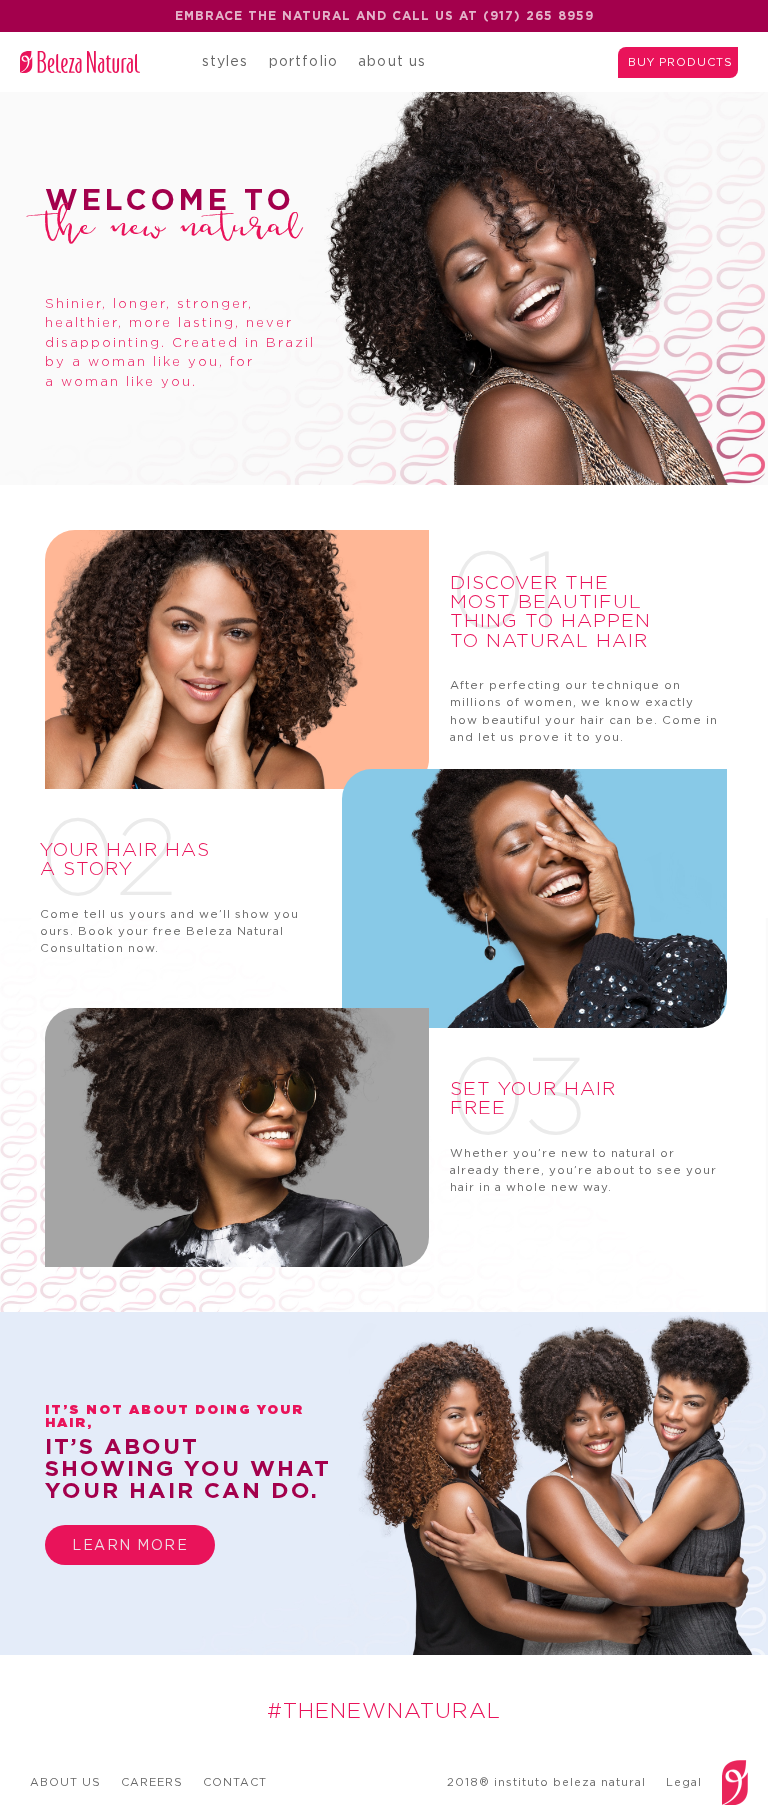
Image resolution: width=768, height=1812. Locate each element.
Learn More (130, 1544)
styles (225, 60)
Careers (152, 1782)
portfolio (303, 60)
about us (392, 60)
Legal (684, 1782)
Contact (235, 1782)
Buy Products (680, 62)
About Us (65, 1782)
